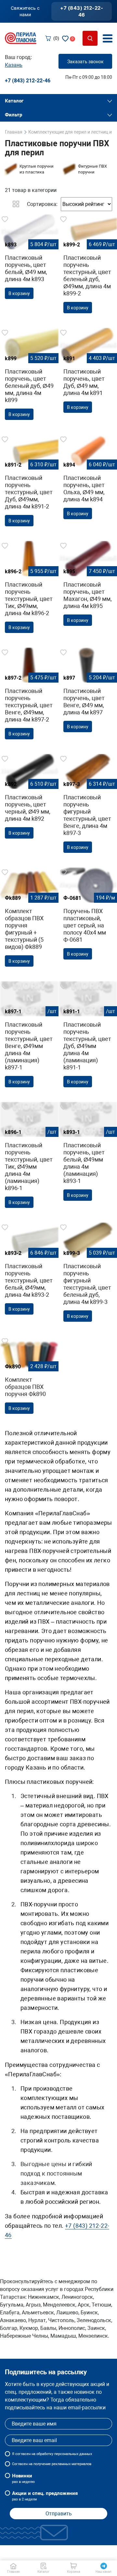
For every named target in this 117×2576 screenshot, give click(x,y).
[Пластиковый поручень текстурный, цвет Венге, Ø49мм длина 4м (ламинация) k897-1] (29, 1037)
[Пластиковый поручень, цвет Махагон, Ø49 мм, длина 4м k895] (88, 586)
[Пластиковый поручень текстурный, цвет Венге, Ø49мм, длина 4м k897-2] (29, 696)
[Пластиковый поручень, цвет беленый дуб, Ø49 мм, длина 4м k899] (29, 376)
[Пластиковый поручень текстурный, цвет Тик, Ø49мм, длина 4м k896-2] (29, 589)
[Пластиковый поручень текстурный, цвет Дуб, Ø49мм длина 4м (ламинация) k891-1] (88, 1037)
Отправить (59, 2514)
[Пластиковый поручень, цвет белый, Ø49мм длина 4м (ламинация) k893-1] (88, 1154)
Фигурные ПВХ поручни (92, 169)
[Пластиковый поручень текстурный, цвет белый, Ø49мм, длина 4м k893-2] (29, 1271)
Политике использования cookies (51, 2556)
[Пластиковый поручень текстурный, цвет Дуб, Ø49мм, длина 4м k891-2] (29, 483)
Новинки (23, 2478)
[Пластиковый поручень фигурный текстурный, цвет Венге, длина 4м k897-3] (88, 806)
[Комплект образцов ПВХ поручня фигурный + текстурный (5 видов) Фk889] (29, 919)
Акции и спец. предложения (45, 2496)
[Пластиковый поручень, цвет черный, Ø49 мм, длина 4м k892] (29, 799)
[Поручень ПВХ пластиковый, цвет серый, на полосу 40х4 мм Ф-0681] (88, 916)
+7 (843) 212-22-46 (82, 11)
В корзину (19, 293)
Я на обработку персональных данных (52, 2454)
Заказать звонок (85, 62)
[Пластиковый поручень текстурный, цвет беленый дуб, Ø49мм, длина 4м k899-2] (88, 266)
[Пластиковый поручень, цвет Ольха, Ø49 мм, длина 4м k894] (88, 479)
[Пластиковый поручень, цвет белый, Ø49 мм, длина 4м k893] (29, 259)
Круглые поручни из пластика (37, 169)
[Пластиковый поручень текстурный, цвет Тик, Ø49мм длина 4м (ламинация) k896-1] (29, 1157)
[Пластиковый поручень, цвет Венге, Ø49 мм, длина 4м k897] (88, 692)
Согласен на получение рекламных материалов (52, 2464)
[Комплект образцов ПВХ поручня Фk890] (29, 1377)
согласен (23, 2454)
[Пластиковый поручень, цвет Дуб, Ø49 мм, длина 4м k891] (88, 373)
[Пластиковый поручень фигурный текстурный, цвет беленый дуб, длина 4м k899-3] (88, 1274)
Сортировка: (42, 204)
